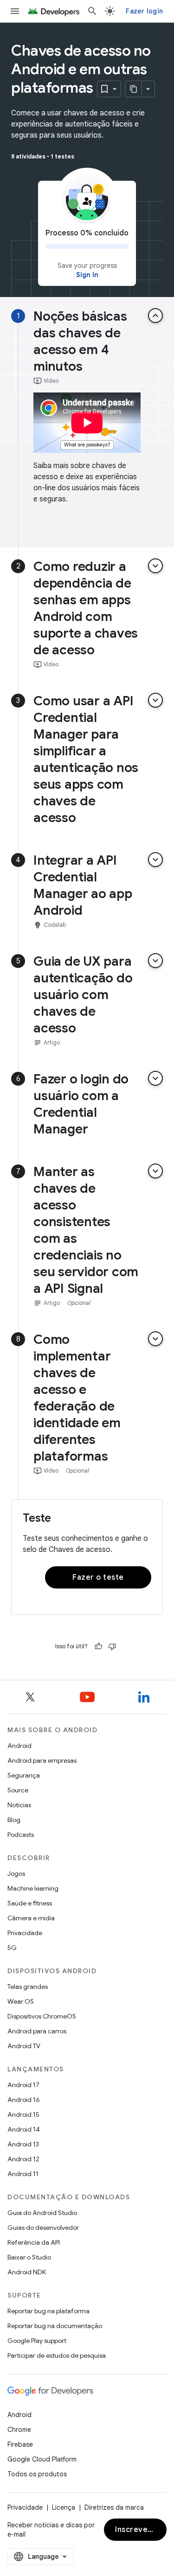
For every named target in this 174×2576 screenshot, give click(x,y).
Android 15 (23, 2114)
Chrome (19, 2430)
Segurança (24, 1775)
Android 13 (23, 2144)
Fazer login (144, 11)
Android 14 (24, 2129)
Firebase (20, 2444)
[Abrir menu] (15, 11)
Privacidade (25, 1933)
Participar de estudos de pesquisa (57, 2355)
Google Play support (37, 2341)
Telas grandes (28, 1987)
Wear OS (21, 2001)
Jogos (16, 1873)
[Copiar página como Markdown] (134, 89)
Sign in (87, 275)
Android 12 (23, 2159)
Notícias (19, 1805)
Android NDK (27, 2272)
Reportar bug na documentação (55, 2326)
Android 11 (23, 2174)
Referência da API (34, 2242)
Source (18, 1790)
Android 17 (23, 2085)
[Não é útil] (112, 1646)
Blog (14, 1820)
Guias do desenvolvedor (43, 2228)
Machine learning (33, 1888)
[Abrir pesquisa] (92, 11)
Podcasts (21, 1835)
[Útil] (98, 1646)
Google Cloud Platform (42, 2459)
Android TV (24, 2046)
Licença (64, 2507)
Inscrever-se (139, 2530)
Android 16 (24, 2100)
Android (19, 1746)
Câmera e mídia (31, 1918)
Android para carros (37, 2031)
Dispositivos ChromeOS (42, 2016)
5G (12, 1948)
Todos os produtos (37, 2474)
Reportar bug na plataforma (48, 2311)
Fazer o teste (98, 1577)
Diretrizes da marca (114, 2507)
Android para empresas (42, 1760)
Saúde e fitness (30, 1903)
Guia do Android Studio (42, 2213)
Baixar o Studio (29, 2257)
